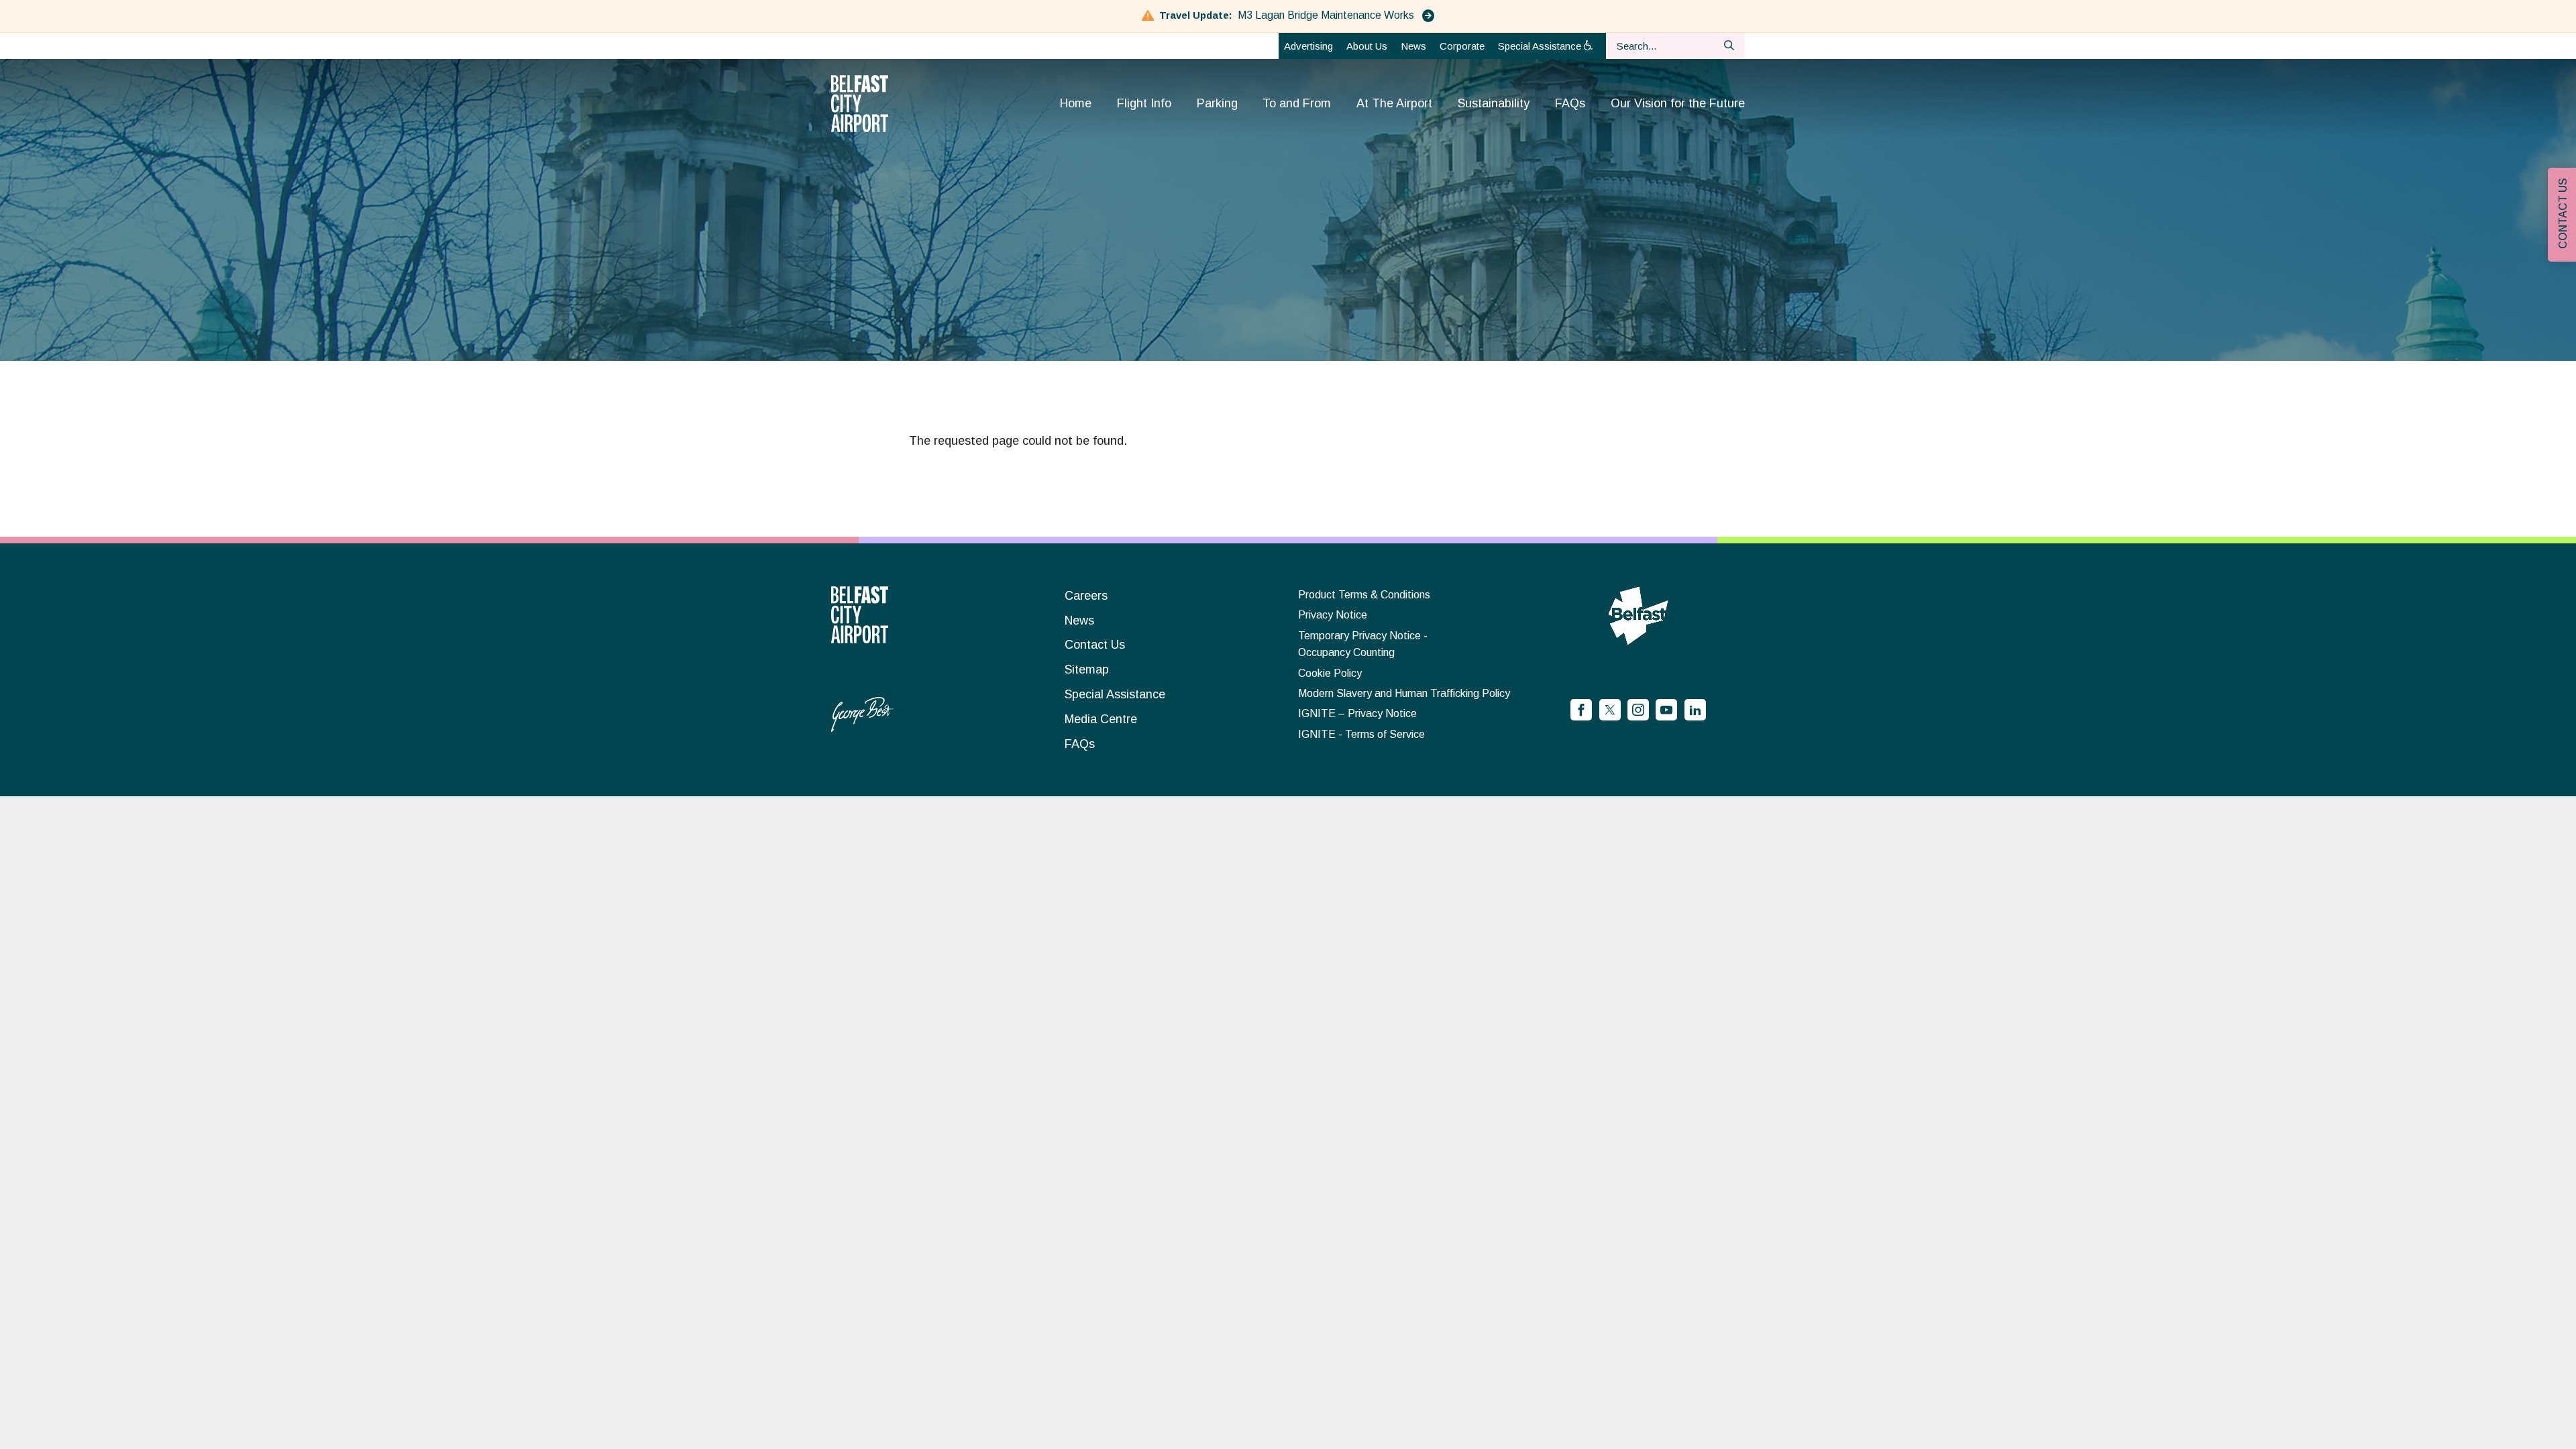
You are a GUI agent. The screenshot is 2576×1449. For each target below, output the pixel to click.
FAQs (1570, 103)
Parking (1217, 103)
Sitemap (1087, 669)
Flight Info (1144, 103)
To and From (1297, 103)
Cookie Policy (1330, 673)
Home (1076, 103)
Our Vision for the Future (1678, 103)
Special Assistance (1541, 46)
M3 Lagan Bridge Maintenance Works (1327, 15)
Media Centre (1101, 719)
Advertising (1308, 46)
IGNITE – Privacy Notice (1357, 713)
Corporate (1462, 46)
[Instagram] (1638, 710)
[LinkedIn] (1695, 710)
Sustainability (1494, 103)
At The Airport (1394, 103)
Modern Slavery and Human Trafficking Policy (1404, 693)
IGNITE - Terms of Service (1361, 734)
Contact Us (1095, 645)
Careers (1086, 596)
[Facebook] (1581, 710)
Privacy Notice (1333, 615)
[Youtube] (1666, 710)
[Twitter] (1610, 710)
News (1413, 46)
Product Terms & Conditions (1364, 595)
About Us (1367, 46)
